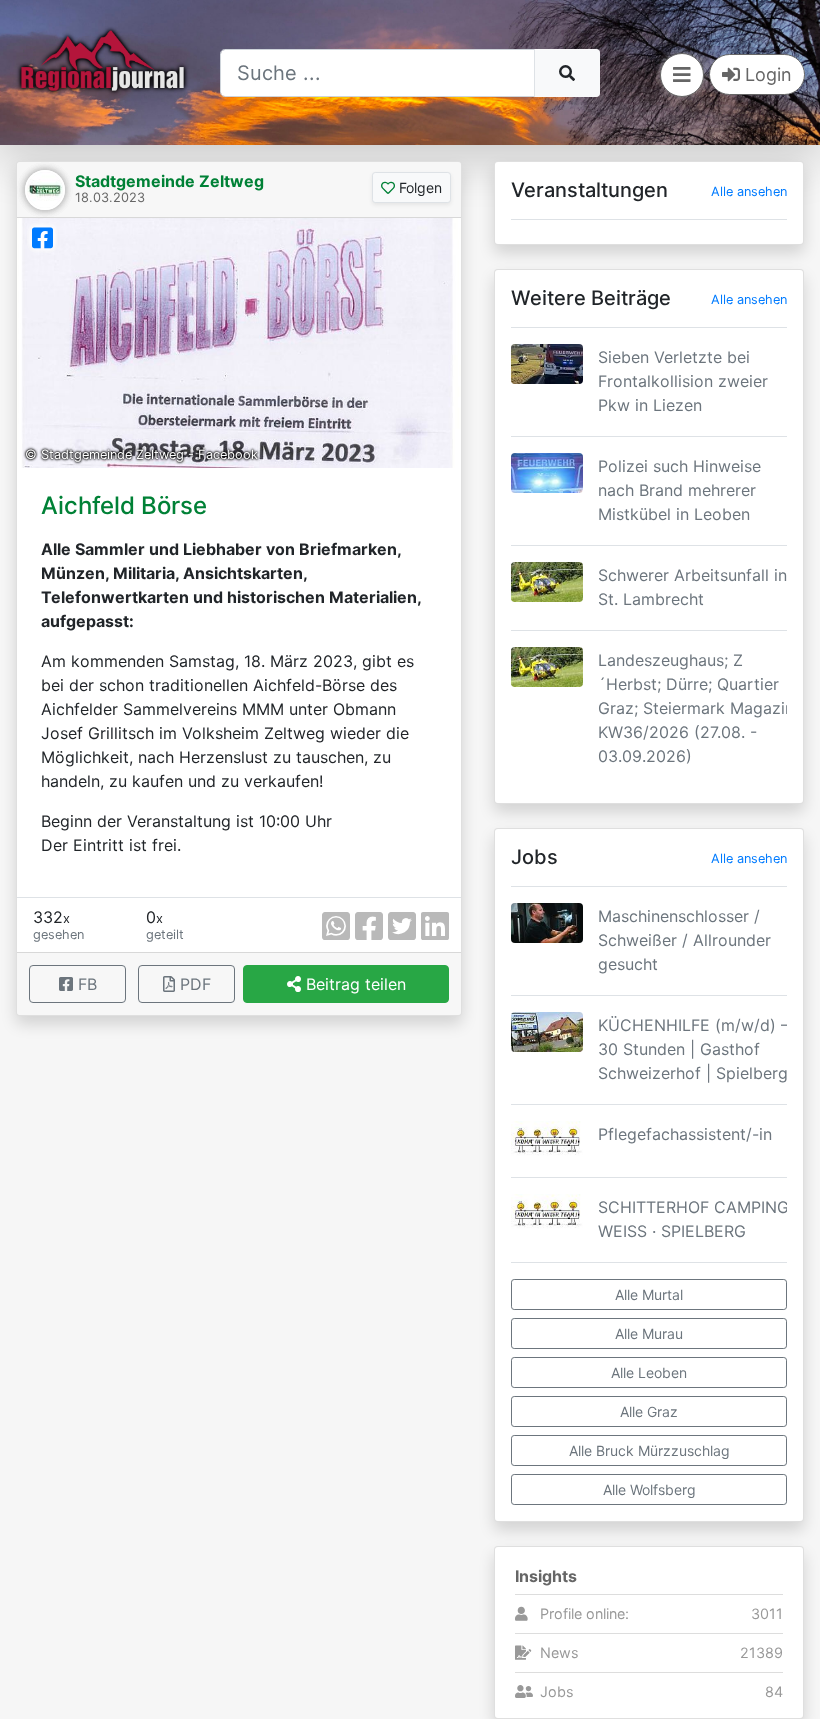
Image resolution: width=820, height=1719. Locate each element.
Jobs (557, 1691)
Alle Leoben (649, 1372)
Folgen (418, 187)
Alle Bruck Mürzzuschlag (649, 1450)
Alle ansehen (749, 191)
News (559, 1652)
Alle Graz (649, 1411)
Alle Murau (649, 1333)
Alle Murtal (649, 1294)
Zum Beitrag (649, 414)
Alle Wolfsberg (649, 1489)
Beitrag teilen (353, 984)
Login (766, 74)
